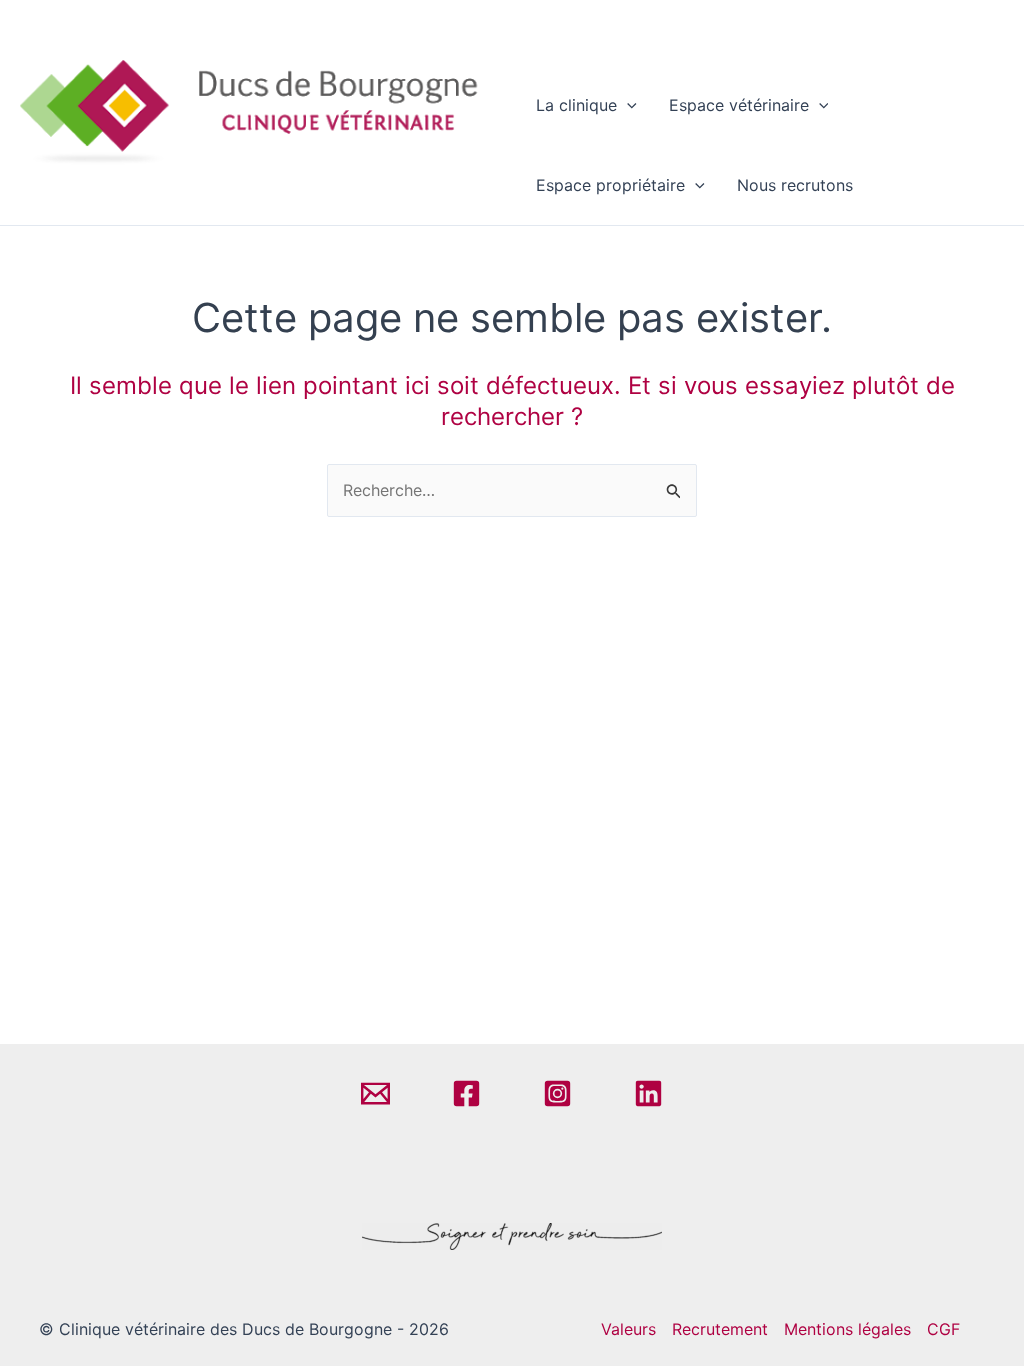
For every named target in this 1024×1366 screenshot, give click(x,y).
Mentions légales (847, 1329)
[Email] (375, 1093)
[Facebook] (466, 1093)
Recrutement (720, 1329)
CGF (943, 1329)
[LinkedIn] (648, 1093)
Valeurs (628, 1329)
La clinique (576, 105)
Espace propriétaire (610, 185)
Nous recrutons (795, 185)
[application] (627, 105)
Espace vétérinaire (739, 105)
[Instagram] (557, 1093)
